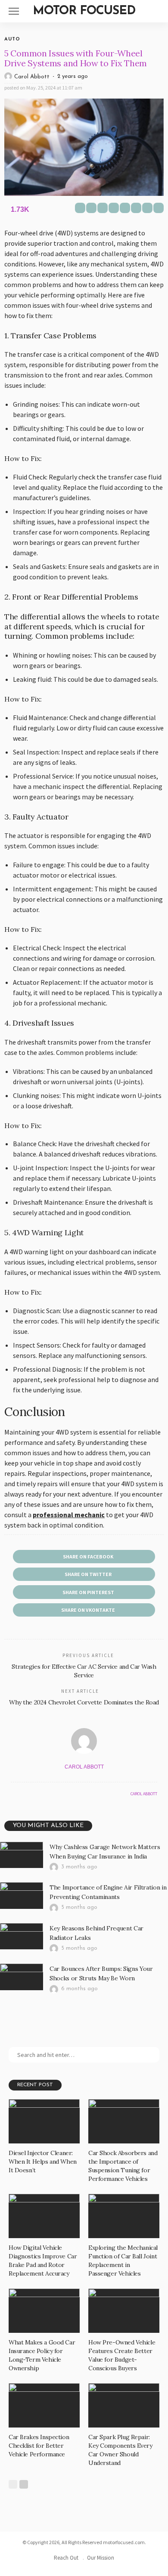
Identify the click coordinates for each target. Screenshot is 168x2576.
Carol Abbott (32, 77)
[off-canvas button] (14, 11)
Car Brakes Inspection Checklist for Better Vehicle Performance (39, 2446)
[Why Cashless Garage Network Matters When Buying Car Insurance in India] (22, 1855)
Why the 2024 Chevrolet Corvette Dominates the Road (84, 1702)
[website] (13, 1794)
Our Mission (101, 2558)
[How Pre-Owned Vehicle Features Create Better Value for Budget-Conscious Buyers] (124, 2311)
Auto (12, 39)
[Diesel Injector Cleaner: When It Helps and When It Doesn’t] (44, 2121)
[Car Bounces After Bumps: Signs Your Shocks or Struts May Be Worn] (22, 1977)
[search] (157, 11)
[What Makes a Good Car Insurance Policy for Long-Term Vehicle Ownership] (44, 2311)
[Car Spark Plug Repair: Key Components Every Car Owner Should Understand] (124, 2405)
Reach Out (66, 2558)
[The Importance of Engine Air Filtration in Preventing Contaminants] (22, 1896)
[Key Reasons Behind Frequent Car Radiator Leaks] (22, 1936)
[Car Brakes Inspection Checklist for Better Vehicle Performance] (44, 2405)
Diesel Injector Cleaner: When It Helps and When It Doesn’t (43, 2162)
